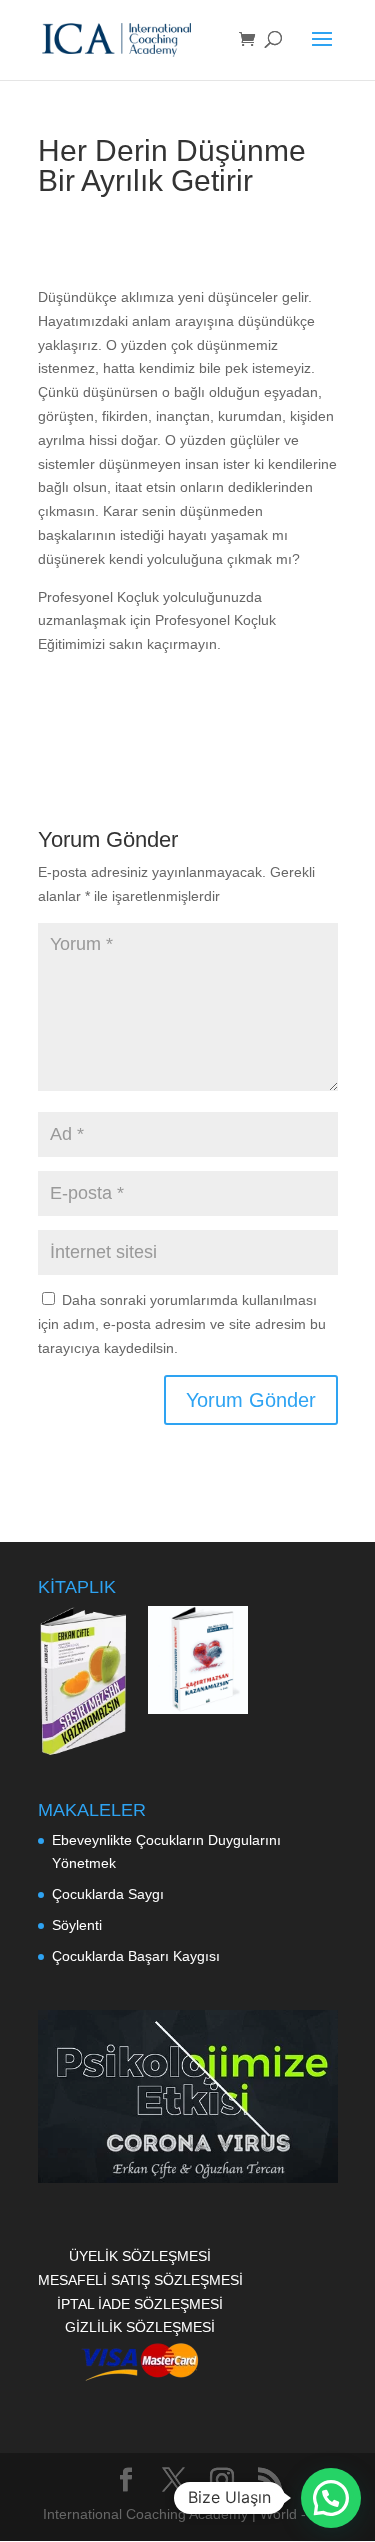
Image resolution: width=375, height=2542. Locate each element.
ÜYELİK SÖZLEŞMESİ (140, 2256)
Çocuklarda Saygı (108, 1894)
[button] (331, 2498)
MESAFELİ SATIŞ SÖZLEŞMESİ (140, 2280)
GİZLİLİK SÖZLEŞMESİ (140, 2327)
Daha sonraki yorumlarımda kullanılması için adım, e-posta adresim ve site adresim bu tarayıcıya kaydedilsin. (182, 1324)
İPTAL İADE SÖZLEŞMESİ (140, 2304)
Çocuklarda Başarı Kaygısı (136, 1956)
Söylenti (77, 1925)
